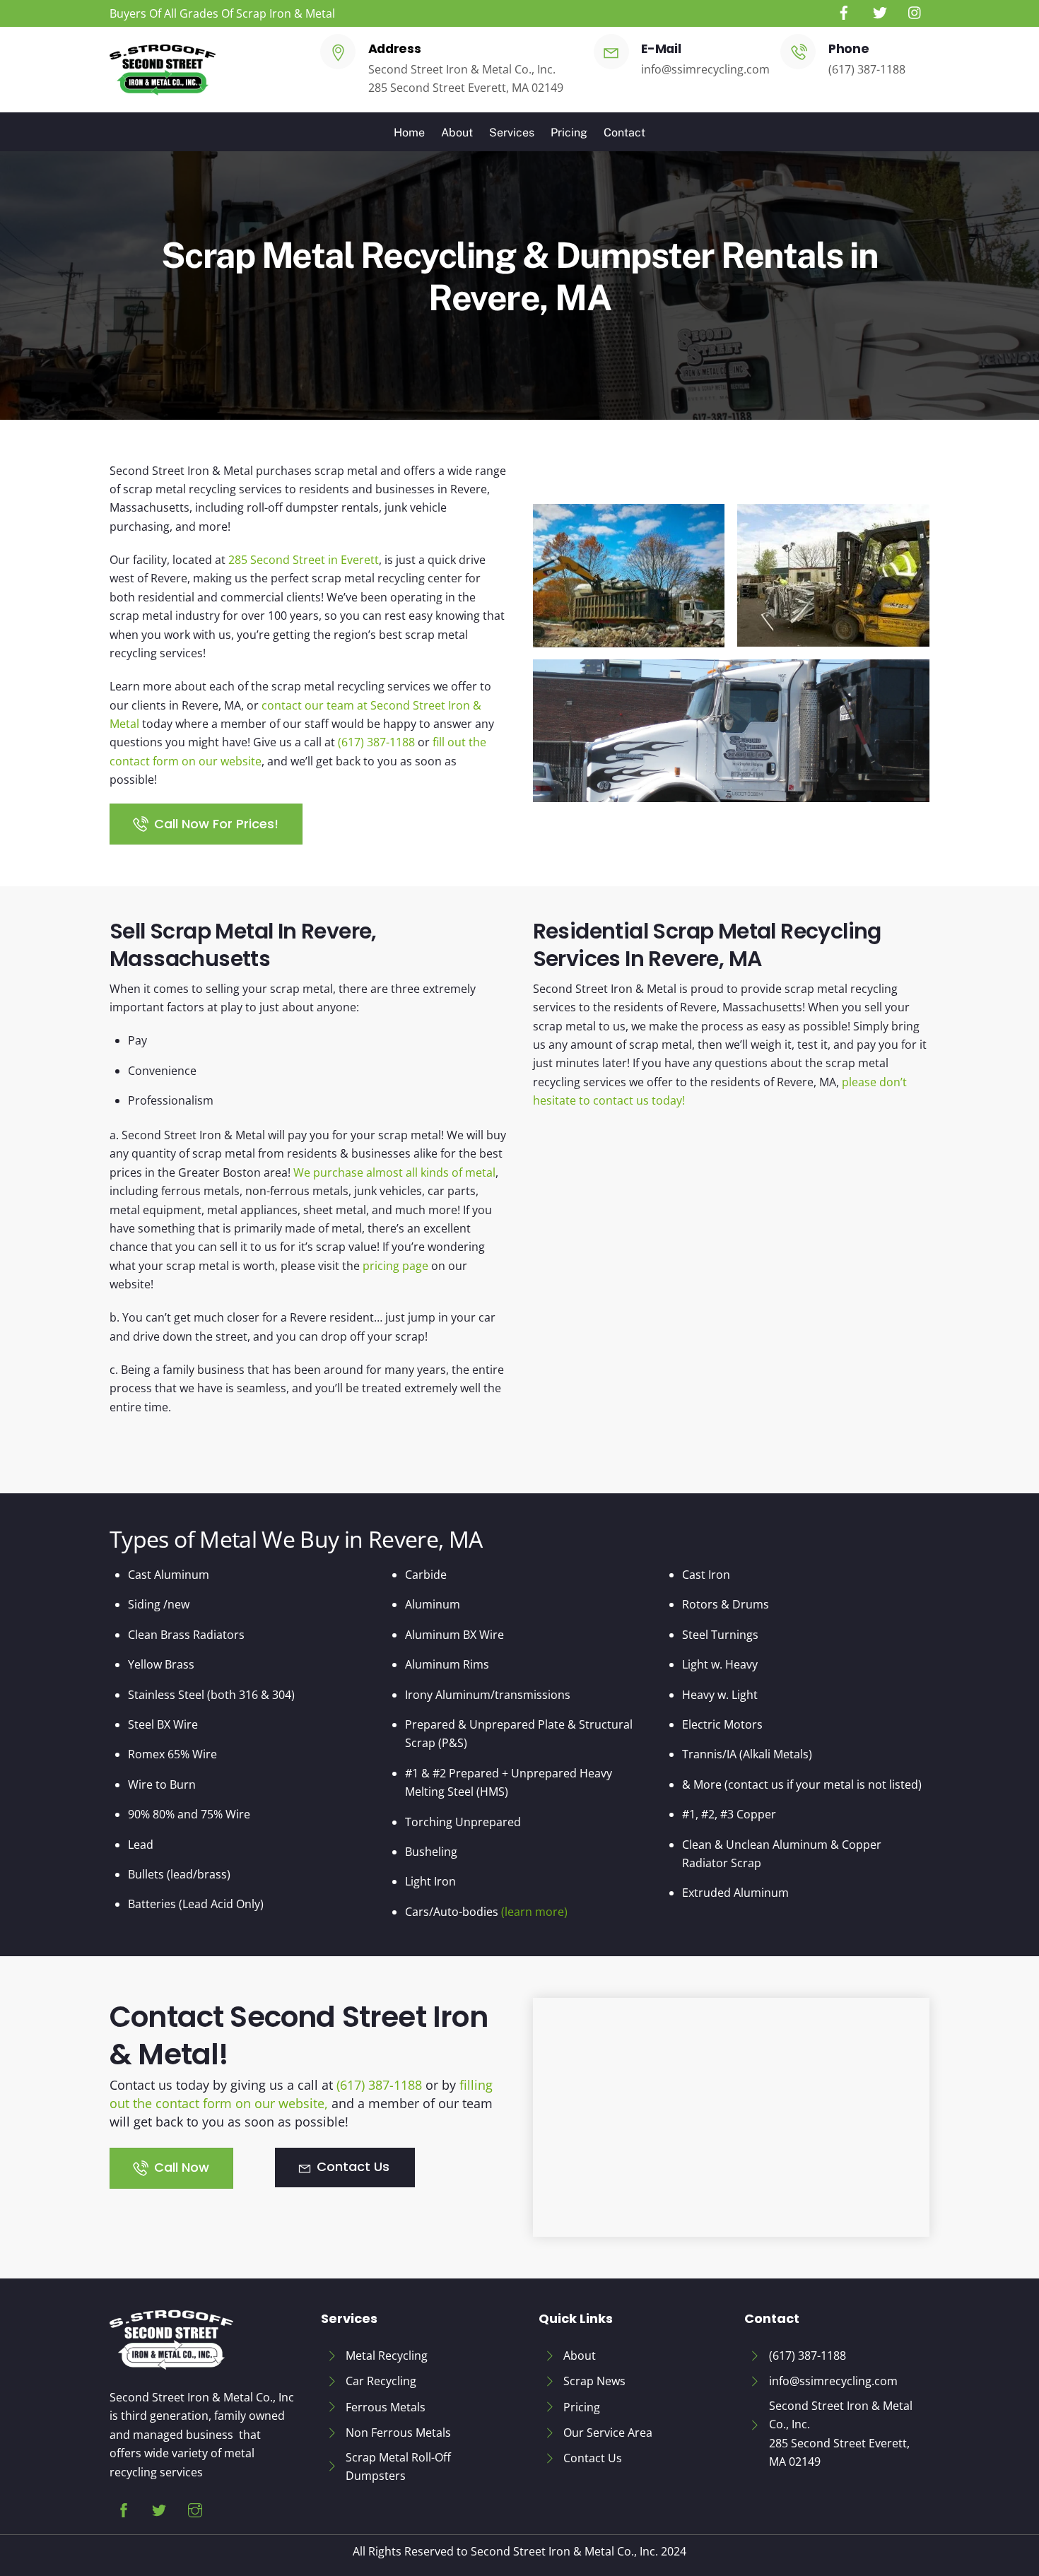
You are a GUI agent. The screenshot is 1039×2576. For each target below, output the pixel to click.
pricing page (394, 1266)
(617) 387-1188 (867, 69)
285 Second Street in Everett (304, 560)
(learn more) (534, 1912)
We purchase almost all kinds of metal (394, 1172)
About (457, 133)
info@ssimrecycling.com (705, 69)
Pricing (569, 133)
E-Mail (661, 49)
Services (512, 133)
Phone (849, 49)
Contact (624, 133)
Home (409, 133)
